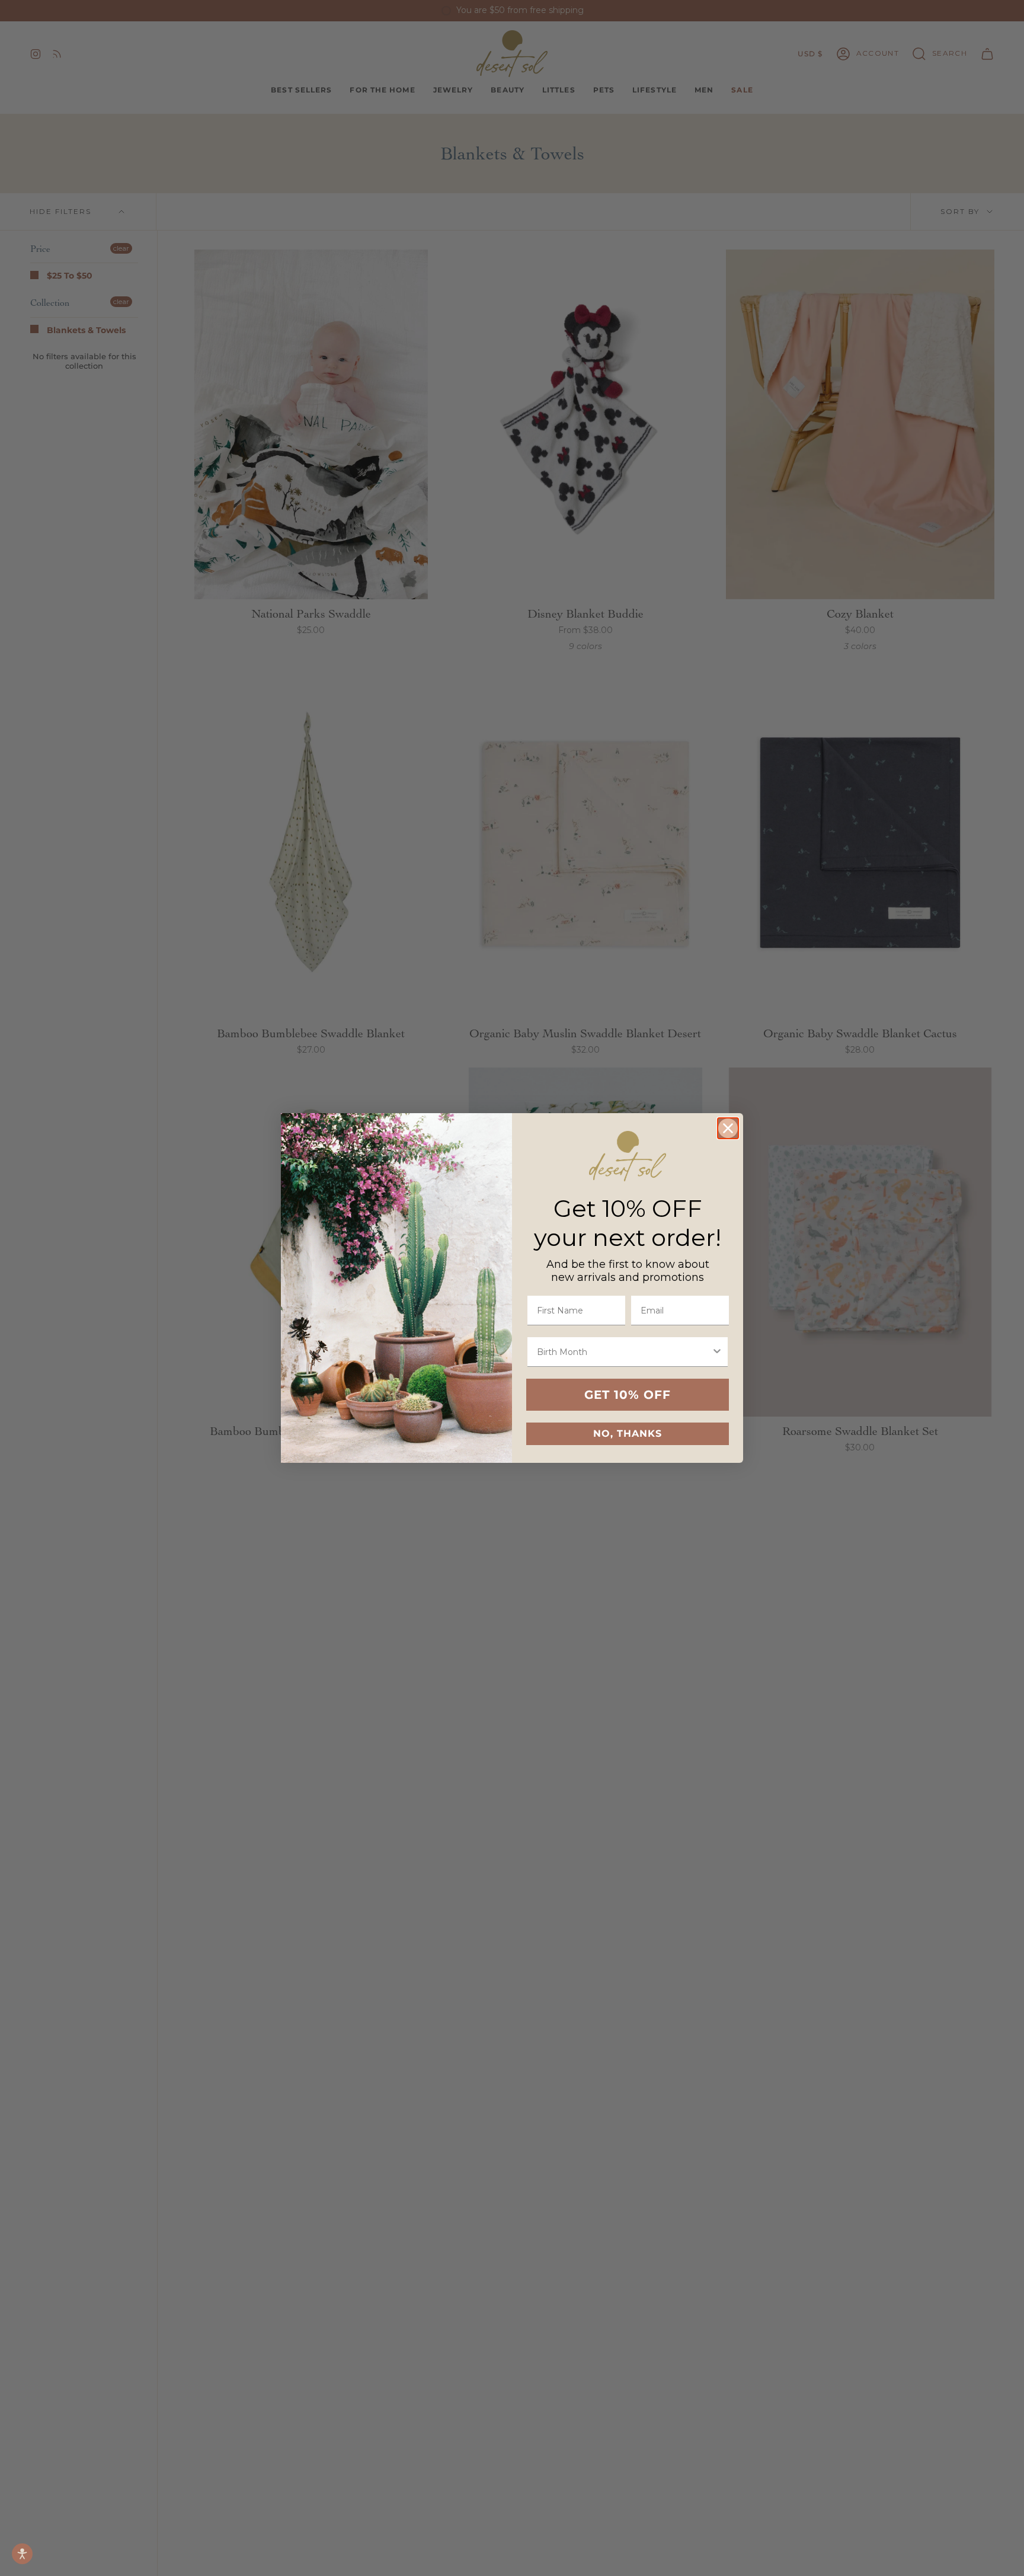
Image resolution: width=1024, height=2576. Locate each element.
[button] (22, 2554)
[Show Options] (717, 1352)
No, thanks (628, 1434)
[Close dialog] (728, 1128)
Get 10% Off (628, 1395)
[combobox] (624, 1352)
